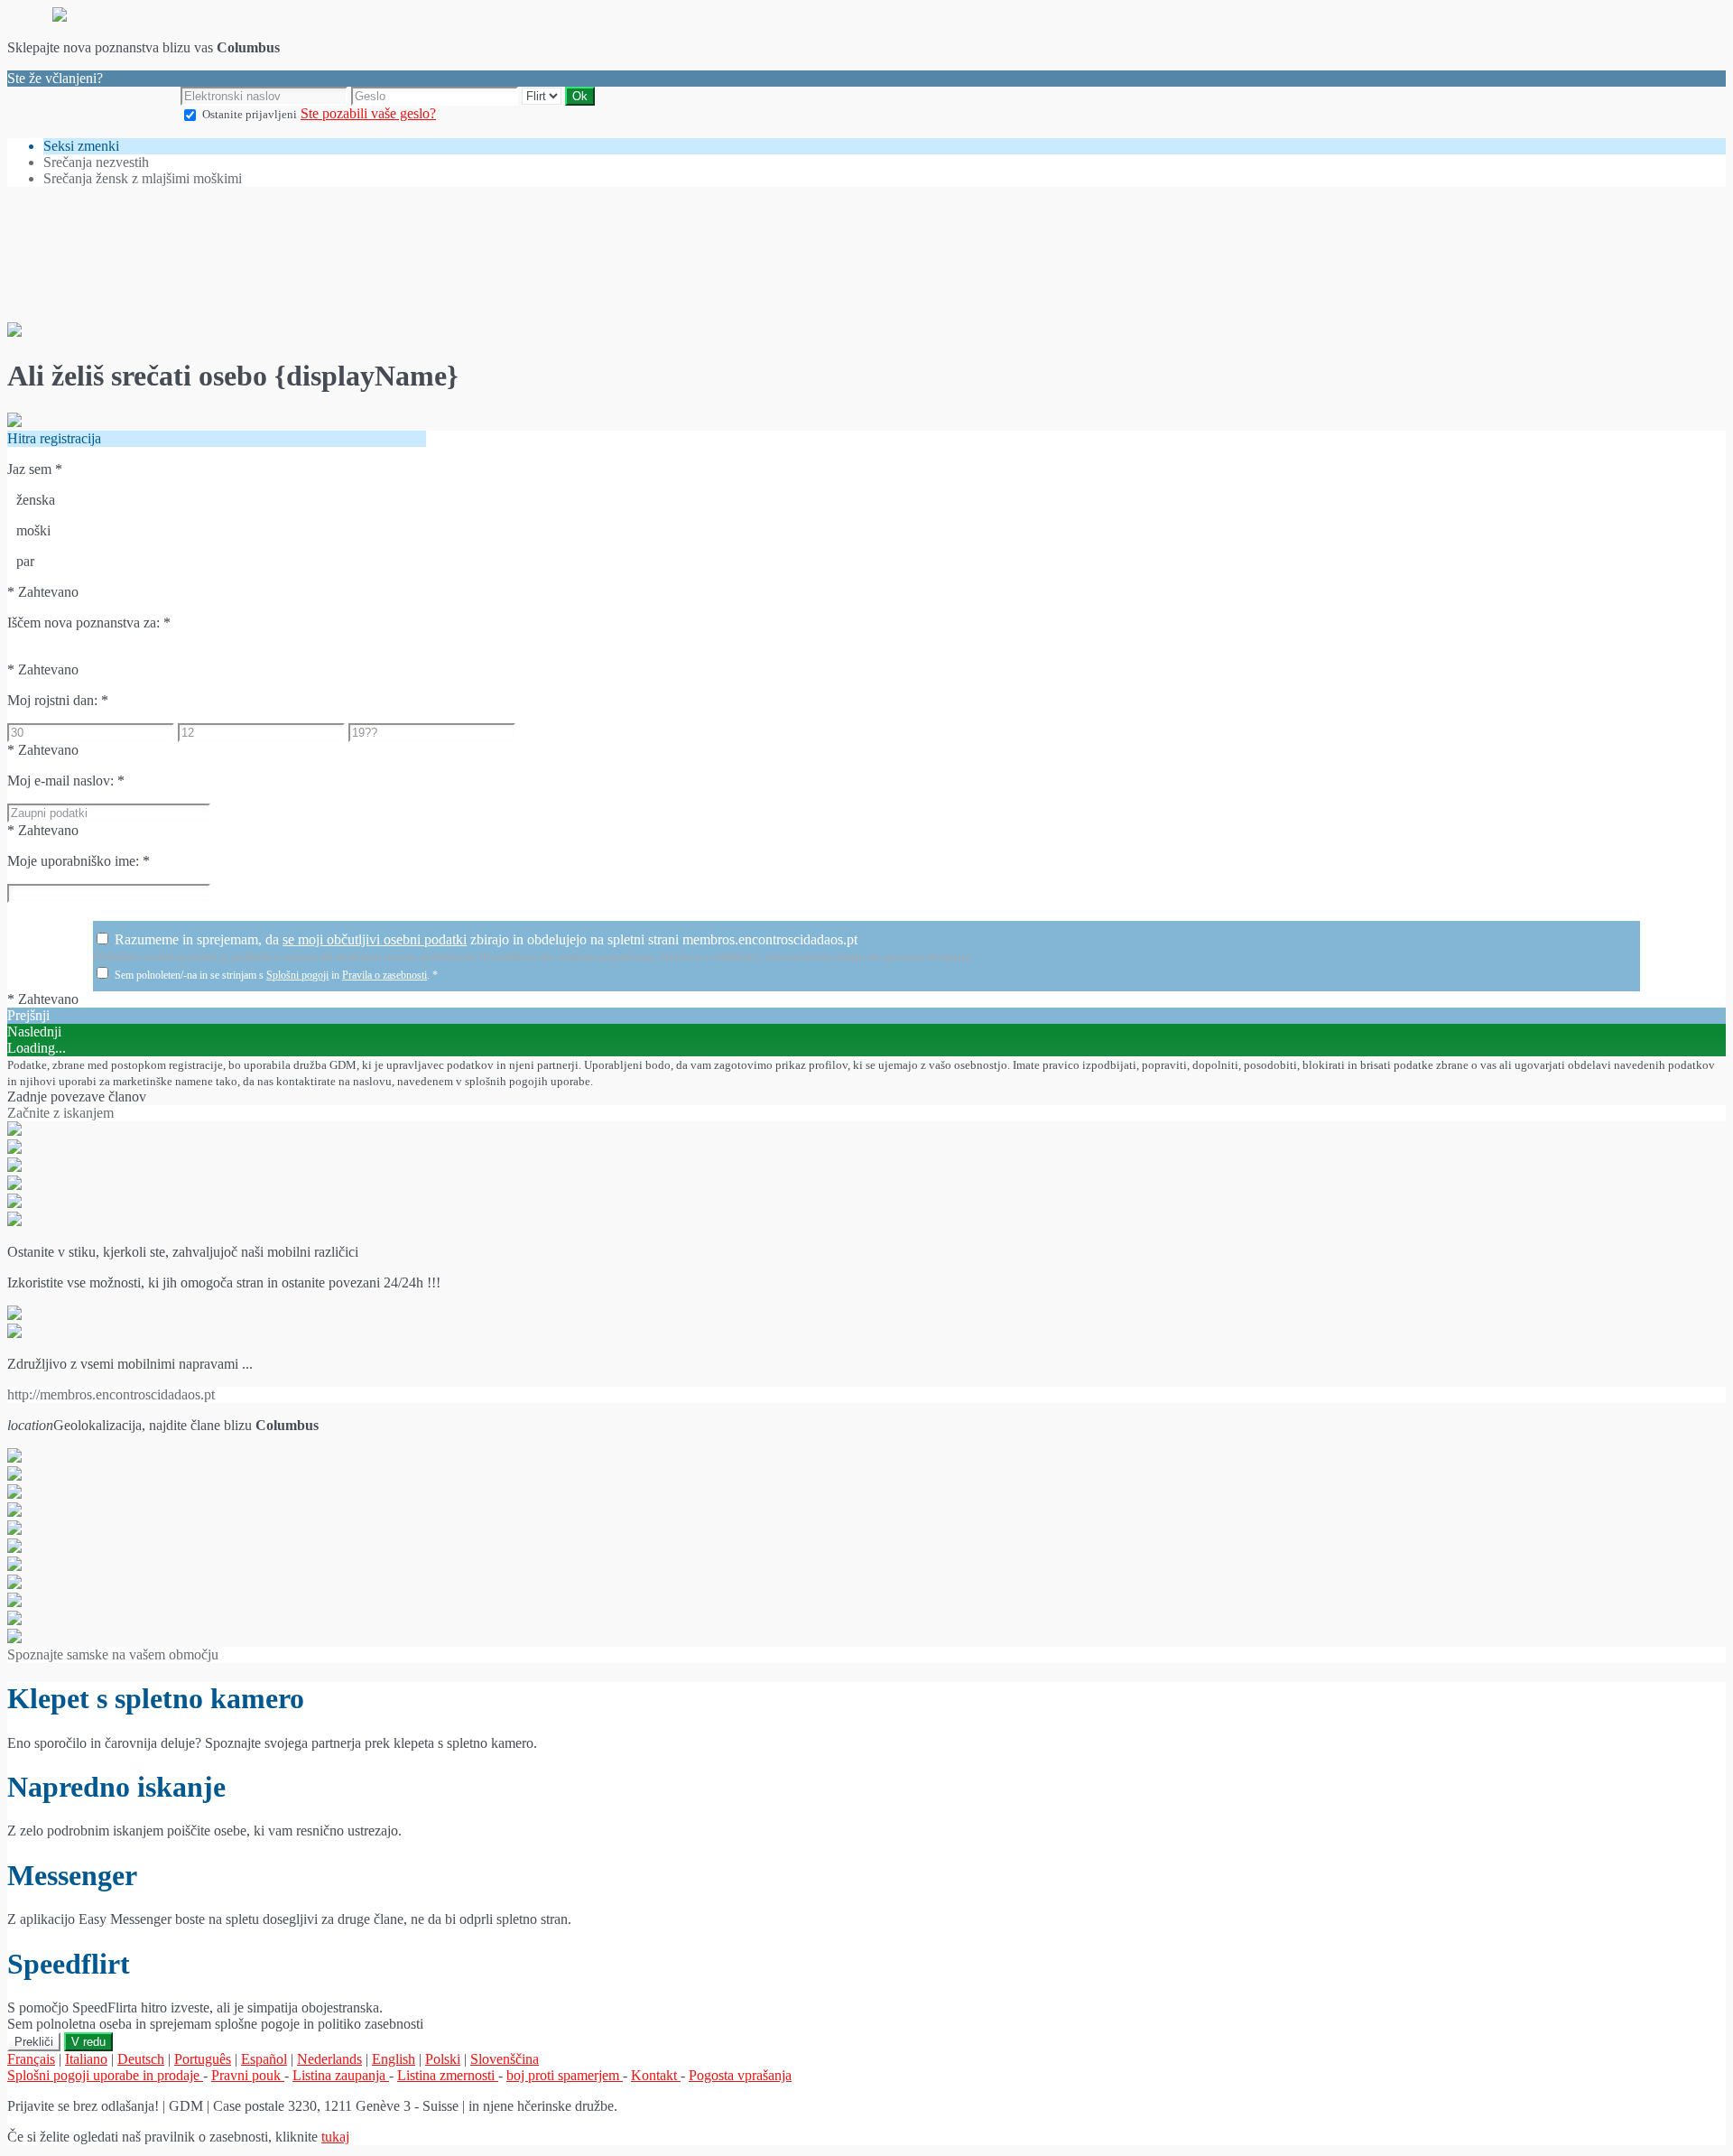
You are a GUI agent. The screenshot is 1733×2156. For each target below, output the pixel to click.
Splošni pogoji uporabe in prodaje (105, 2075)
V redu (88, 2042)
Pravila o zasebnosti (385, 975)
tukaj (335, 2137)
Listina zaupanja (341, 2075)
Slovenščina (505, 2059)
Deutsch (141, 2059)
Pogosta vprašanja (740, 2075)
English (394, 2059)
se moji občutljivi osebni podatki (375, 939)
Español (264, 2059)
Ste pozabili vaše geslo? (368, 113)
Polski (443, 2059)
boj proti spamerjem (565, 2075)
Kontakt (656, 2075)
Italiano (86, 2059)
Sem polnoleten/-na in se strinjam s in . (276, 975)
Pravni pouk (248, 2075)
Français (31, 2059)
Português (203, 2059)
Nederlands (329, 2059)
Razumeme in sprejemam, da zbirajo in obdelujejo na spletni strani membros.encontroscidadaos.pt (486, 939)
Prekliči (34, 2042)
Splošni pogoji (297, 975)
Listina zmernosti (448, 2075)
